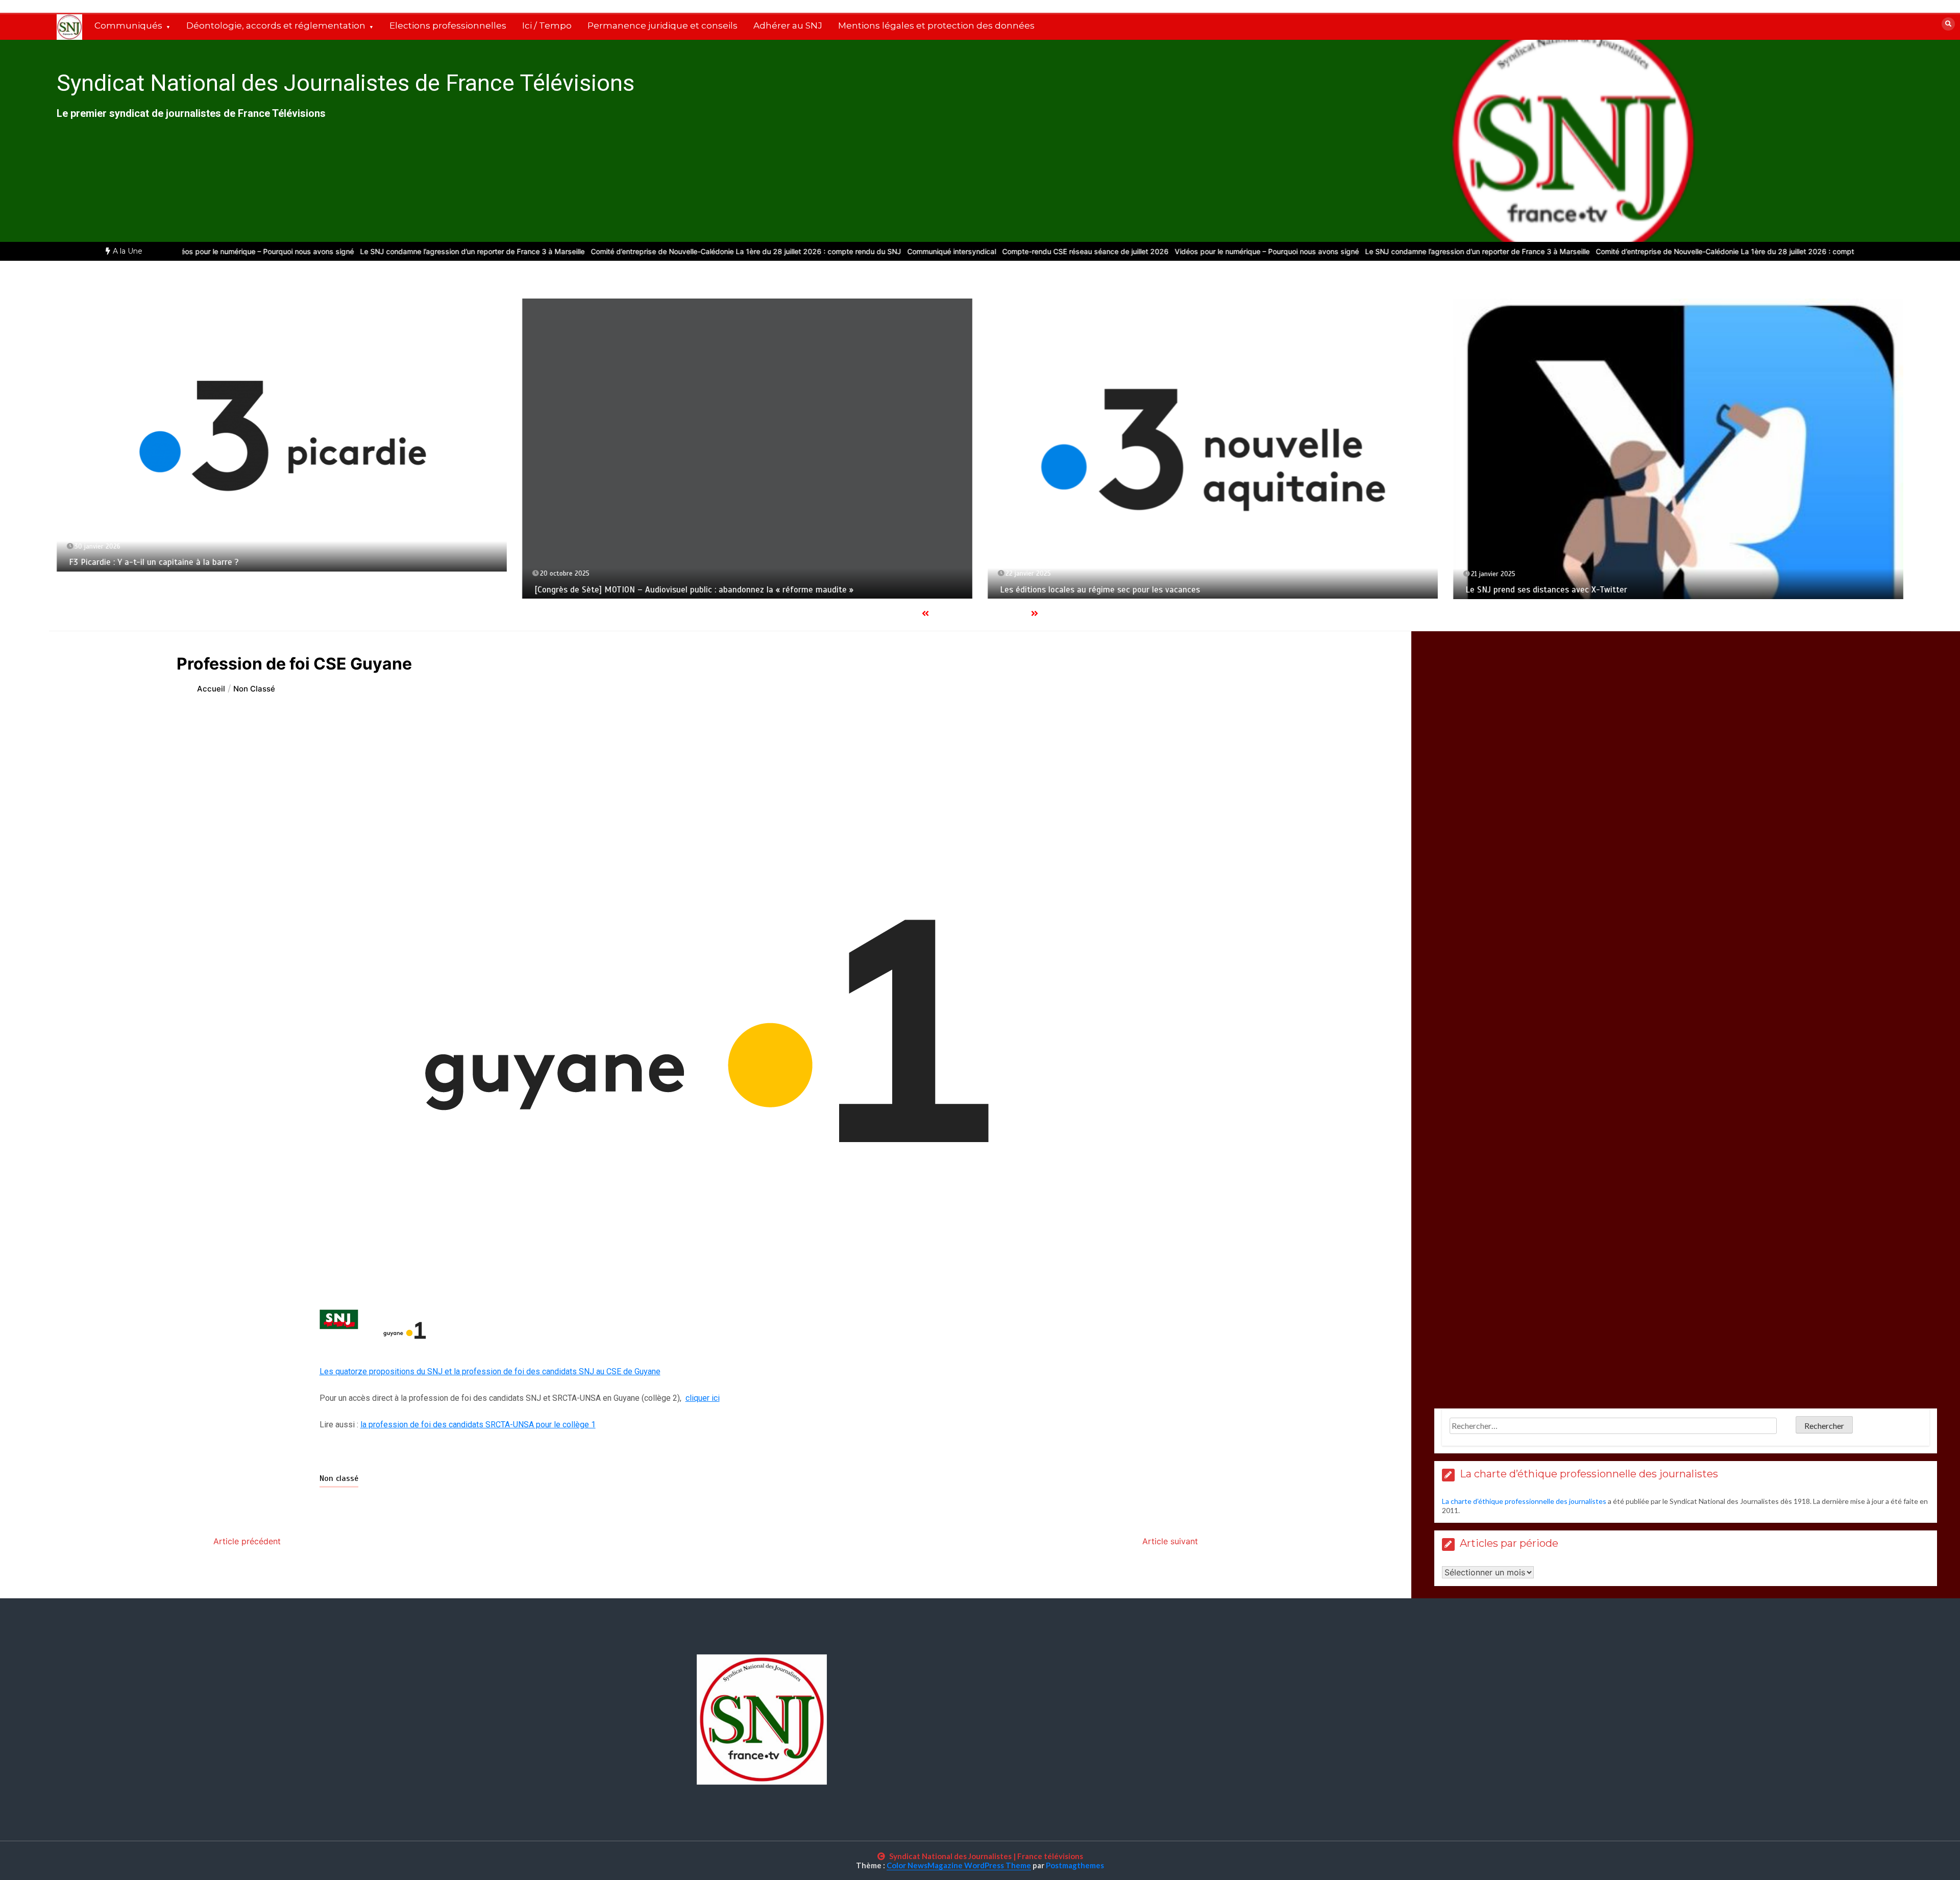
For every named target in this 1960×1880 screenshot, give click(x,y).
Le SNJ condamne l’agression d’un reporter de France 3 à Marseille (405, 251)
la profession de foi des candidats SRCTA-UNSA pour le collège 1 (478, 1425)
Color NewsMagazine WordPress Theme (959, 1865)
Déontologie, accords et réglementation (276, 26)
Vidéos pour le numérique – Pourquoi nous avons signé (195, 251)
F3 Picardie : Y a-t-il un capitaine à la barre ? (154, 562)
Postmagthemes (1075, 1865)
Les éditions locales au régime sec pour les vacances (1100, 590)
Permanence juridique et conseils (663, 26)
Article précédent (247, 1541)
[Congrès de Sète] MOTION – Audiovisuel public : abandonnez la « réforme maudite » (694, 590)
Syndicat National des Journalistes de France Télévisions (346, 83)
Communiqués (128, 26)
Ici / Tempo (547, 26)
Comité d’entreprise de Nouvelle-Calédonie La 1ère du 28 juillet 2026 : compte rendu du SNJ (679, 251)
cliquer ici (703, 1398)
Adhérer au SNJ (788, 26)
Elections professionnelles (448, 26)
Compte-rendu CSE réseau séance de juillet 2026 (1018, 251)
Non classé (339, 1478)
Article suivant (1170, 1541)
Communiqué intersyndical (885, 251)
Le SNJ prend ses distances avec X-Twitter (1546, 590)
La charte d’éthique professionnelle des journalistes (1524, 1501)
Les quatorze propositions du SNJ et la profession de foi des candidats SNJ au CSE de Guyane (490, 1371)
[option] (405, 251)
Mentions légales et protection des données (936, 26)
